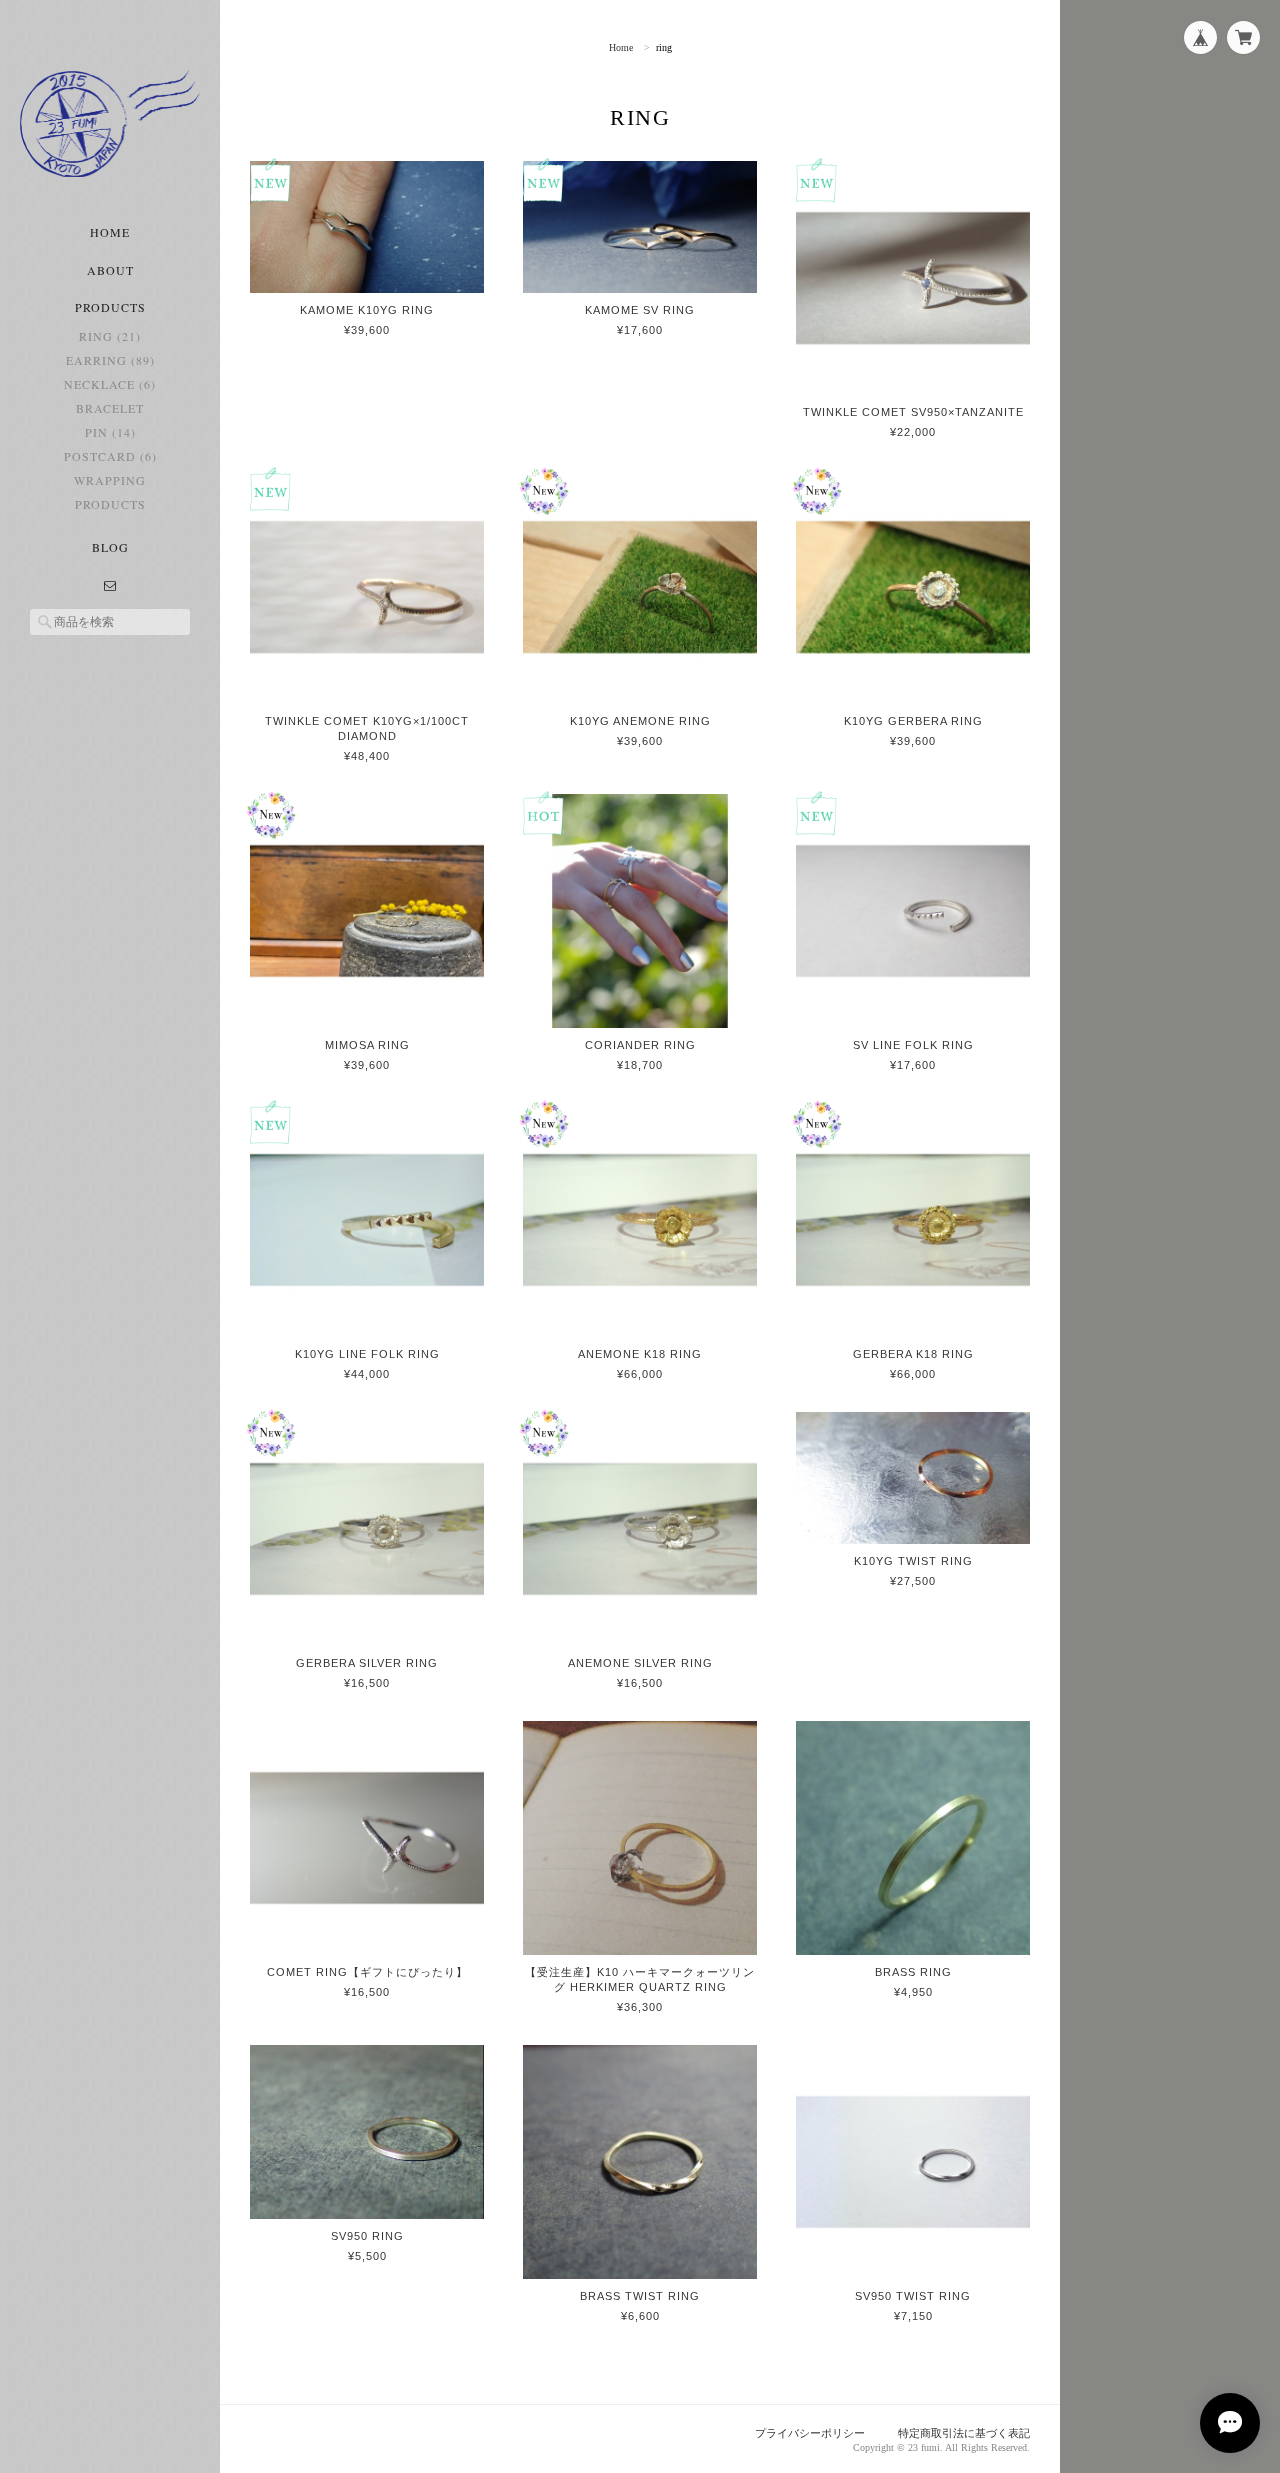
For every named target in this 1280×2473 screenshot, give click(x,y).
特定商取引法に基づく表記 (964, 2433)
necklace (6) (110, 384)
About (110, 270)
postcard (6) (110, 456)
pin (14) (110, 432)
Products (110, 504)
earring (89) (110, 360)
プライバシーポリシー (810, 2433)
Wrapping (110, 480)
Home (110, 232)
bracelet (110, 408)
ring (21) (110, 336)
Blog (110, 547)
